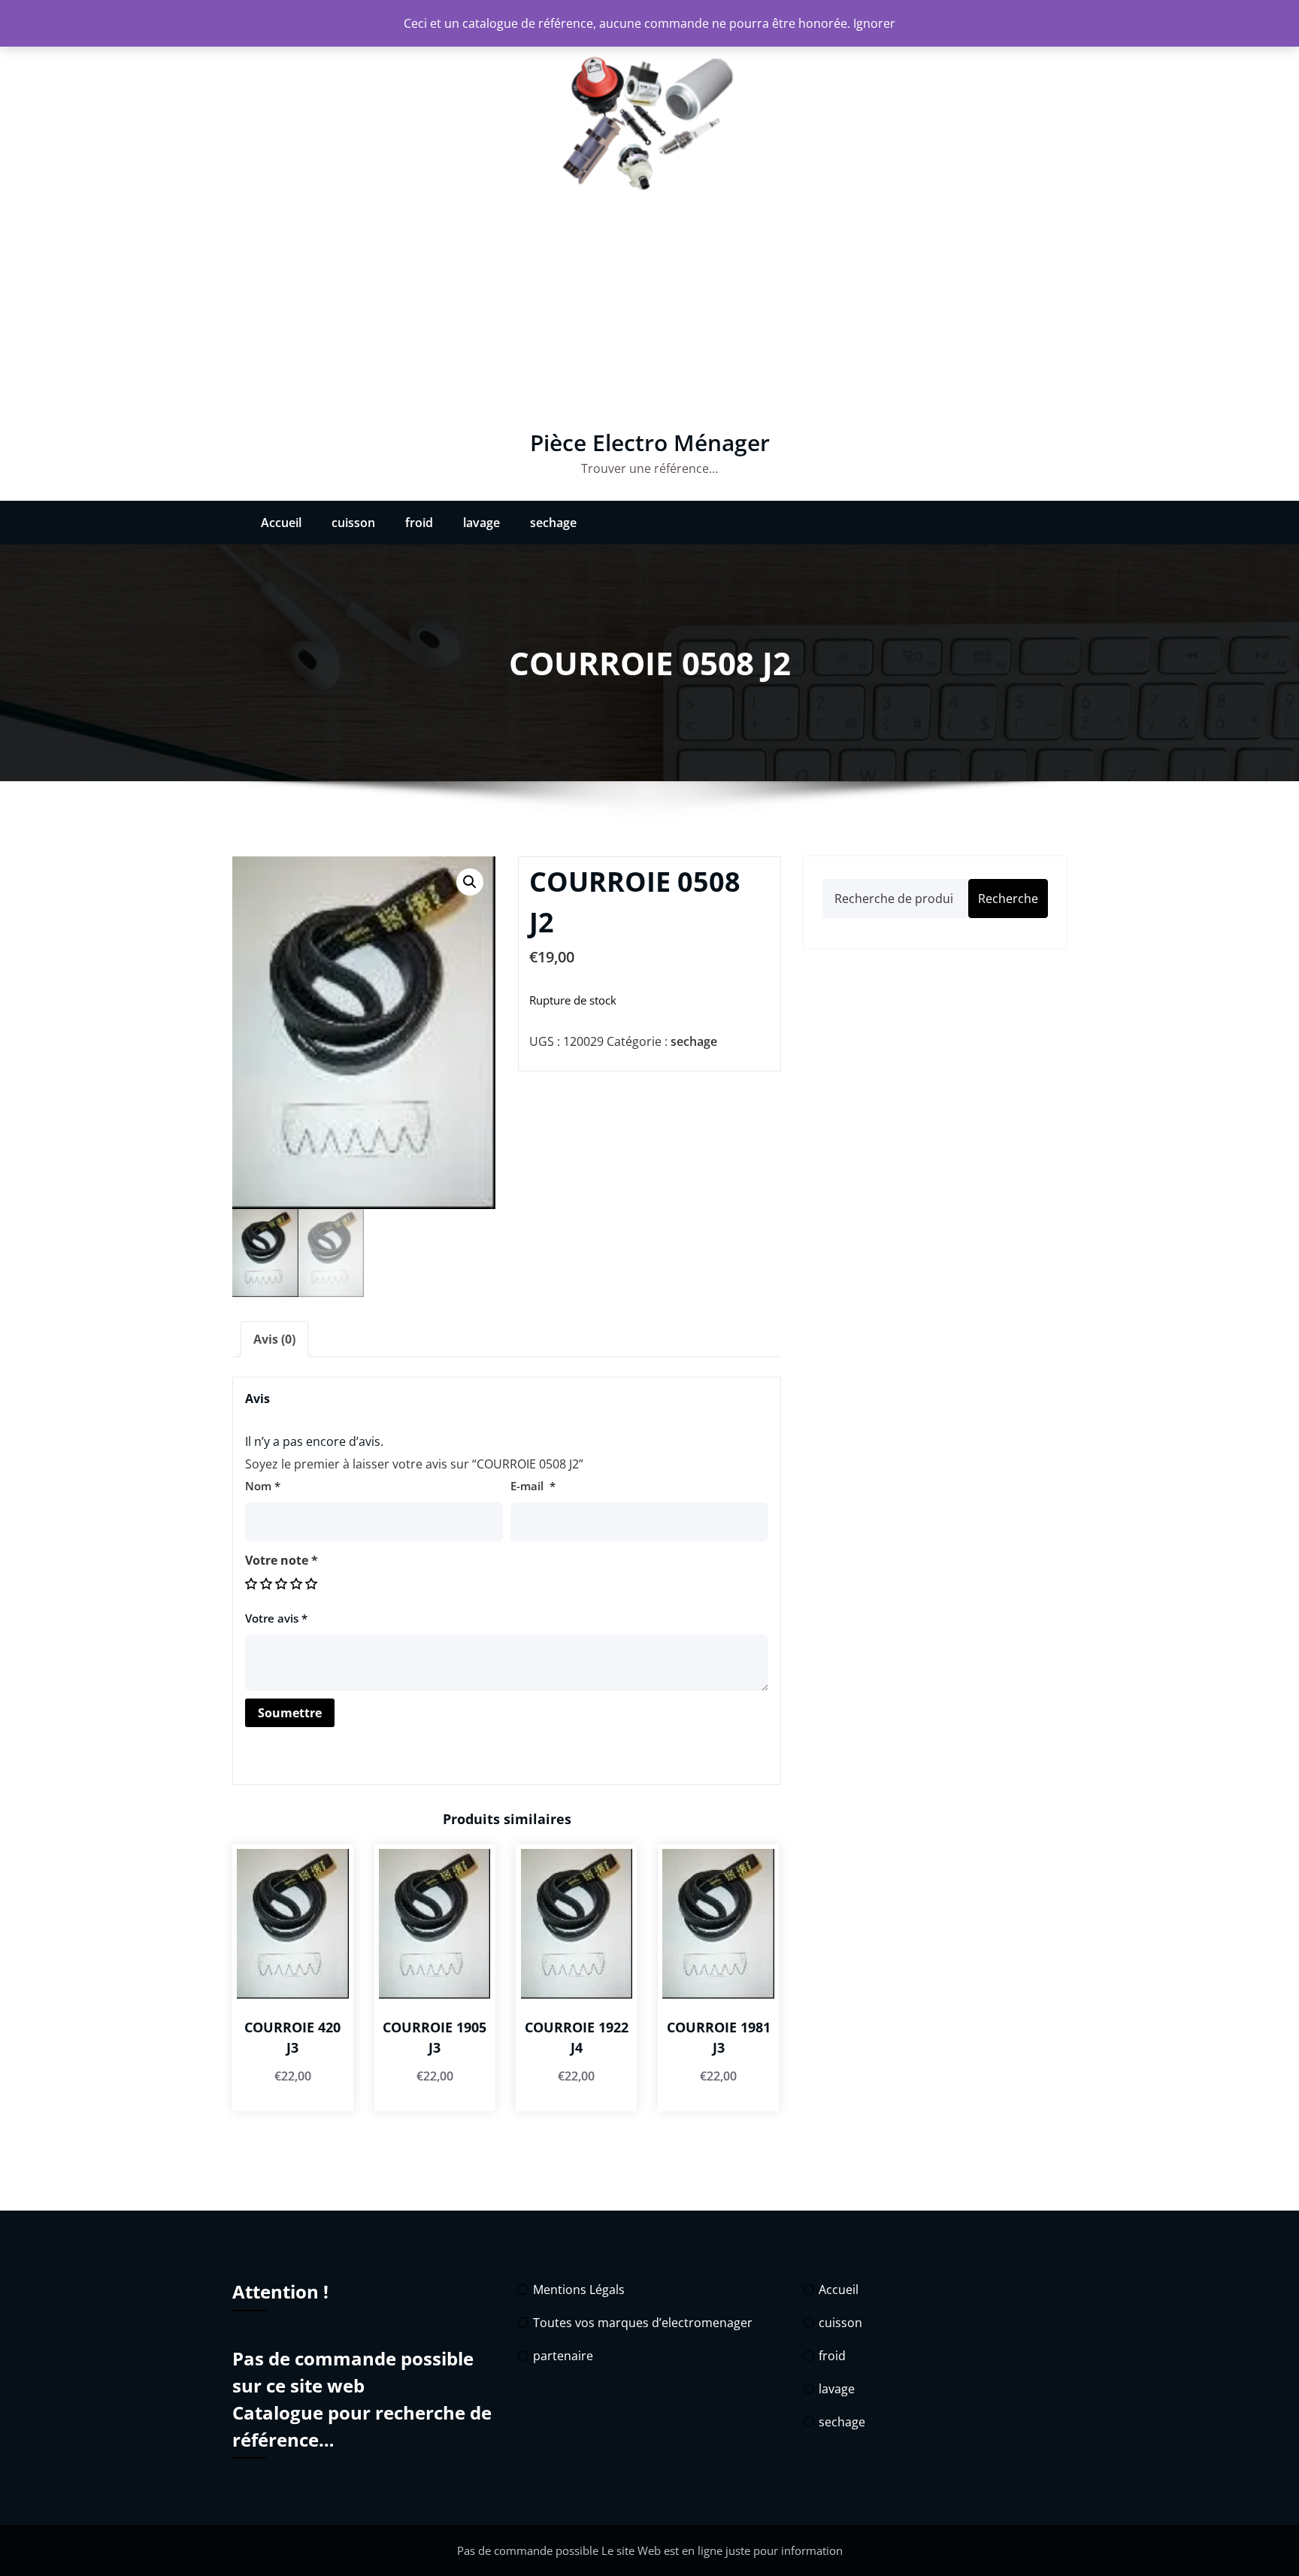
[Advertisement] (649, 317)
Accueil (281, 523)
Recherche (1008, 899)
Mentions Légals (579, 2290)
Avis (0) (274, 1339)
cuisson (353, 523)
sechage (553, 523)
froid (419, 523)
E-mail (533, 1486)
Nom (263, 1486)
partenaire (563, 2356)
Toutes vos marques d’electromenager (643, 2323)
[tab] (274, 1339)
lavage (481, 523)
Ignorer (874, 23)
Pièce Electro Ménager (650, 442)
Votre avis (276, 1618)
